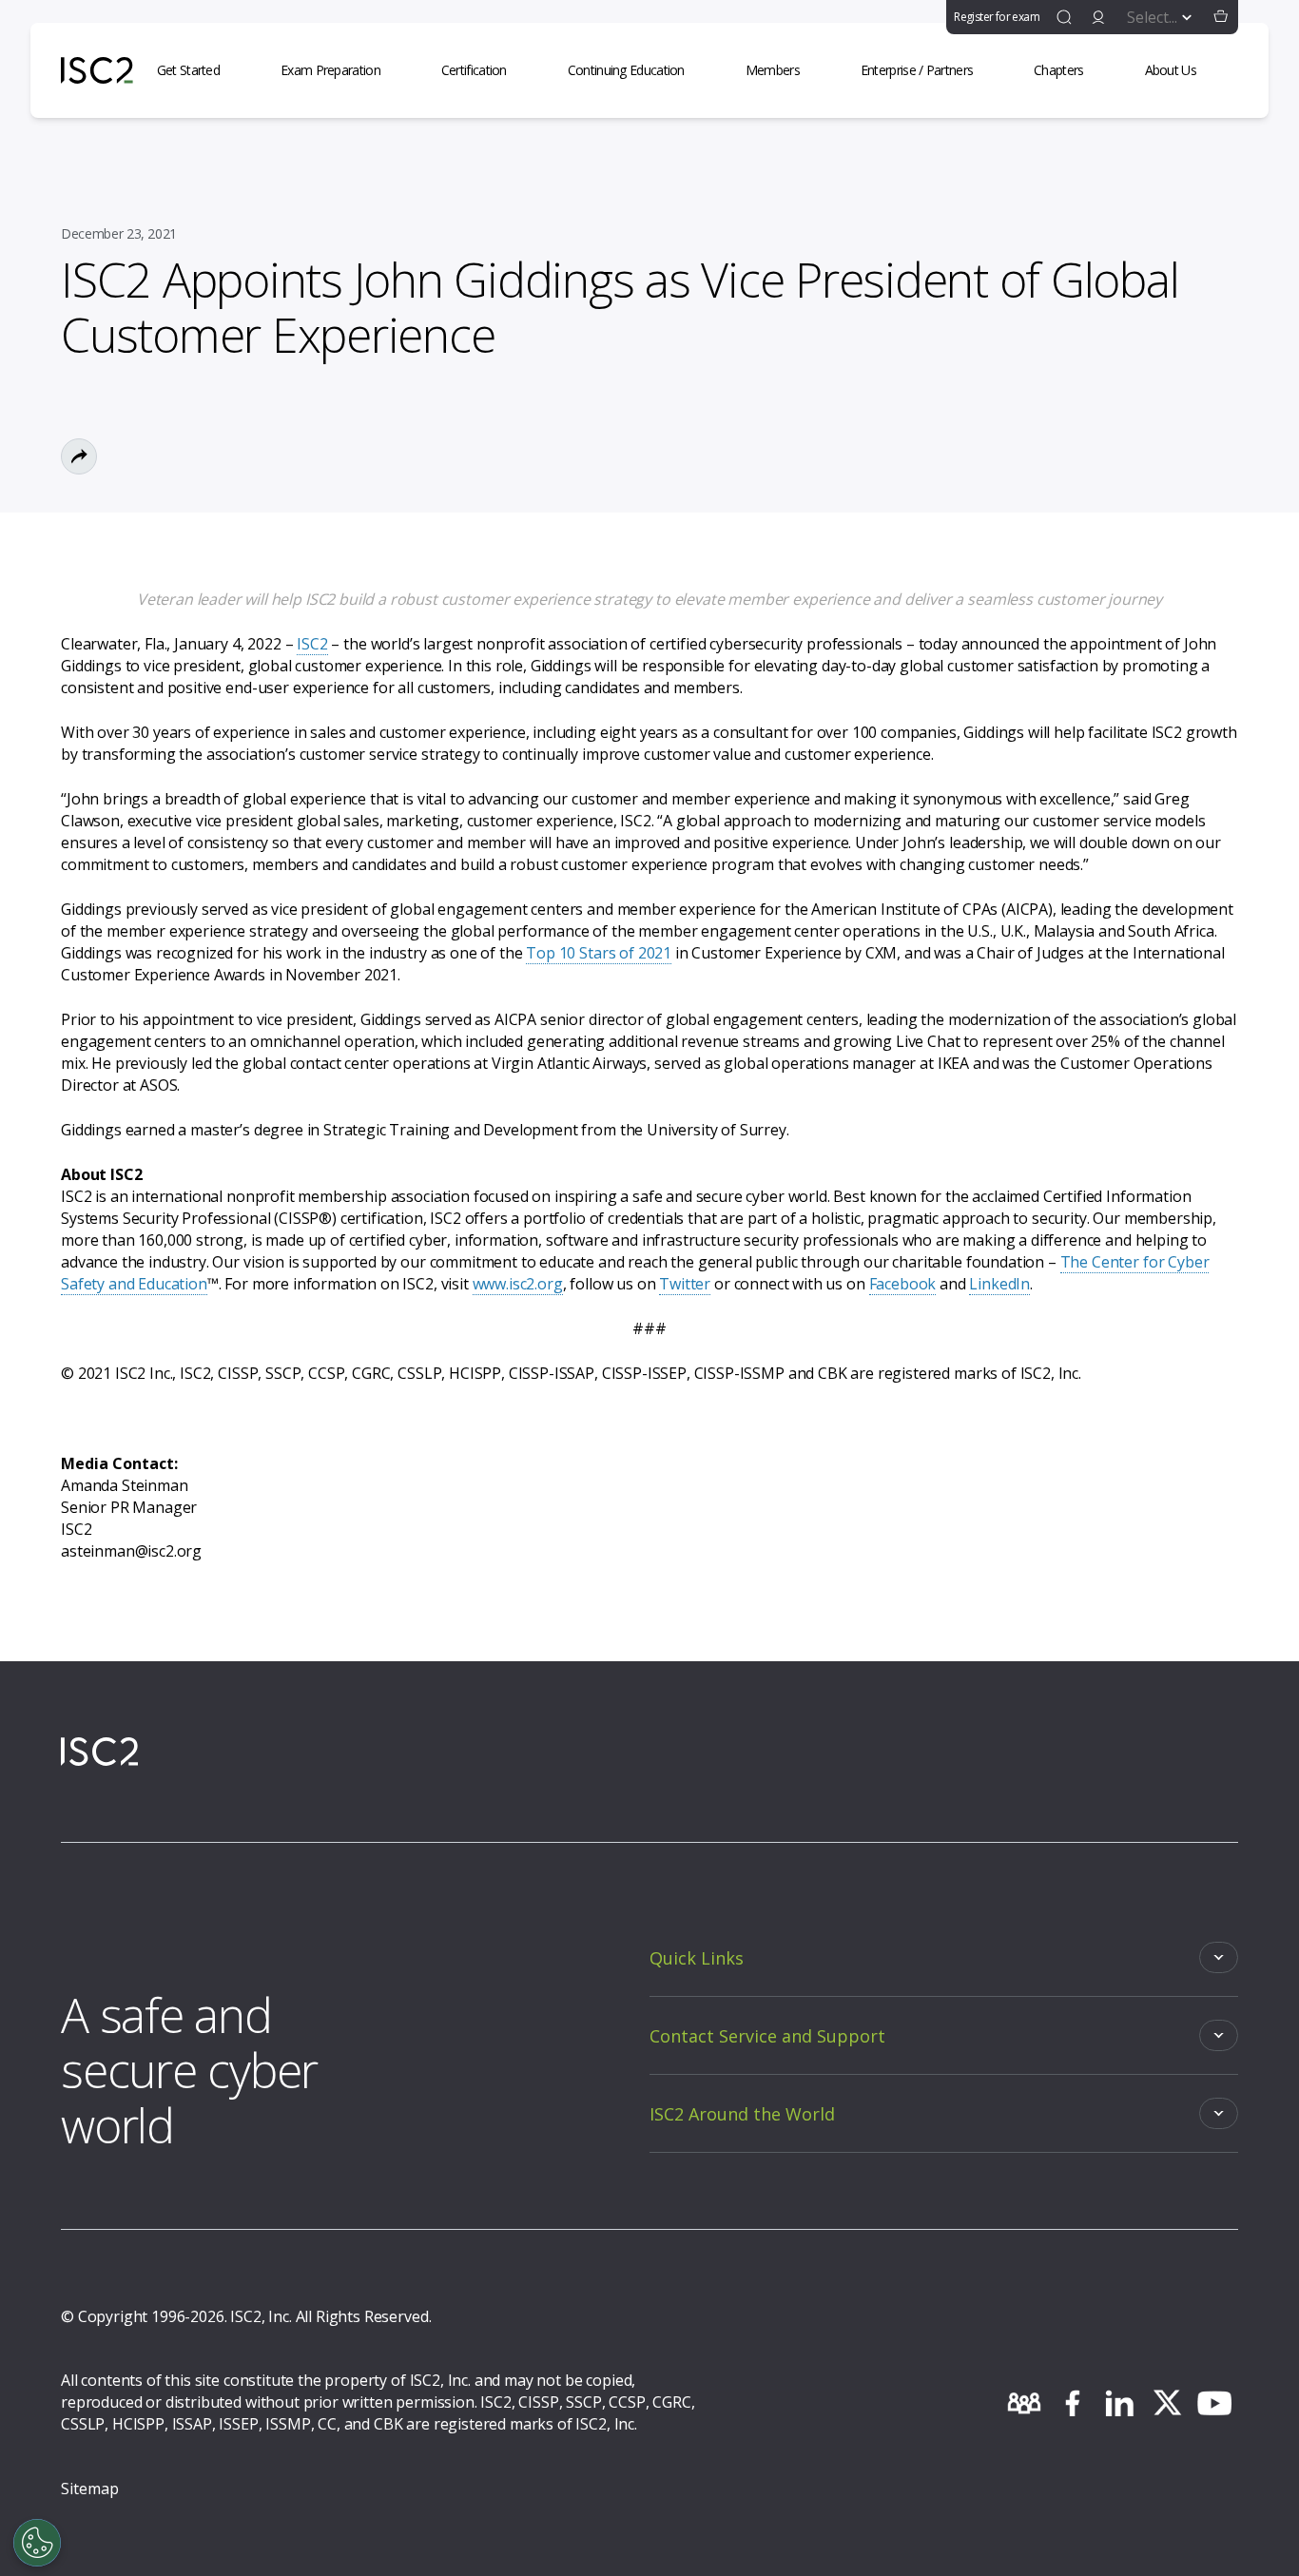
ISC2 (312, 644)
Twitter (685, 1284)
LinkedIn (999, 1284)
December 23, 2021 (119, 233)
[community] (1024, 2403)
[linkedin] (1119, 2403)
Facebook (903, 1284)
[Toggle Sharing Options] (79, 456)
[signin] (1098, 17)
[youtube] (1214, 2403)
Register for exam (997, 17)
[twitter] (1167, 2403)
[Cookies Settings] (37, 2543)
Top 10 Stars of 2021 (599, 953)
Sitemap (90, 2489)
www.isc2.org (518, 1284)
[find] (1064, 17)
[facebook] (1072, 2403)
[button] (1221, 17)
